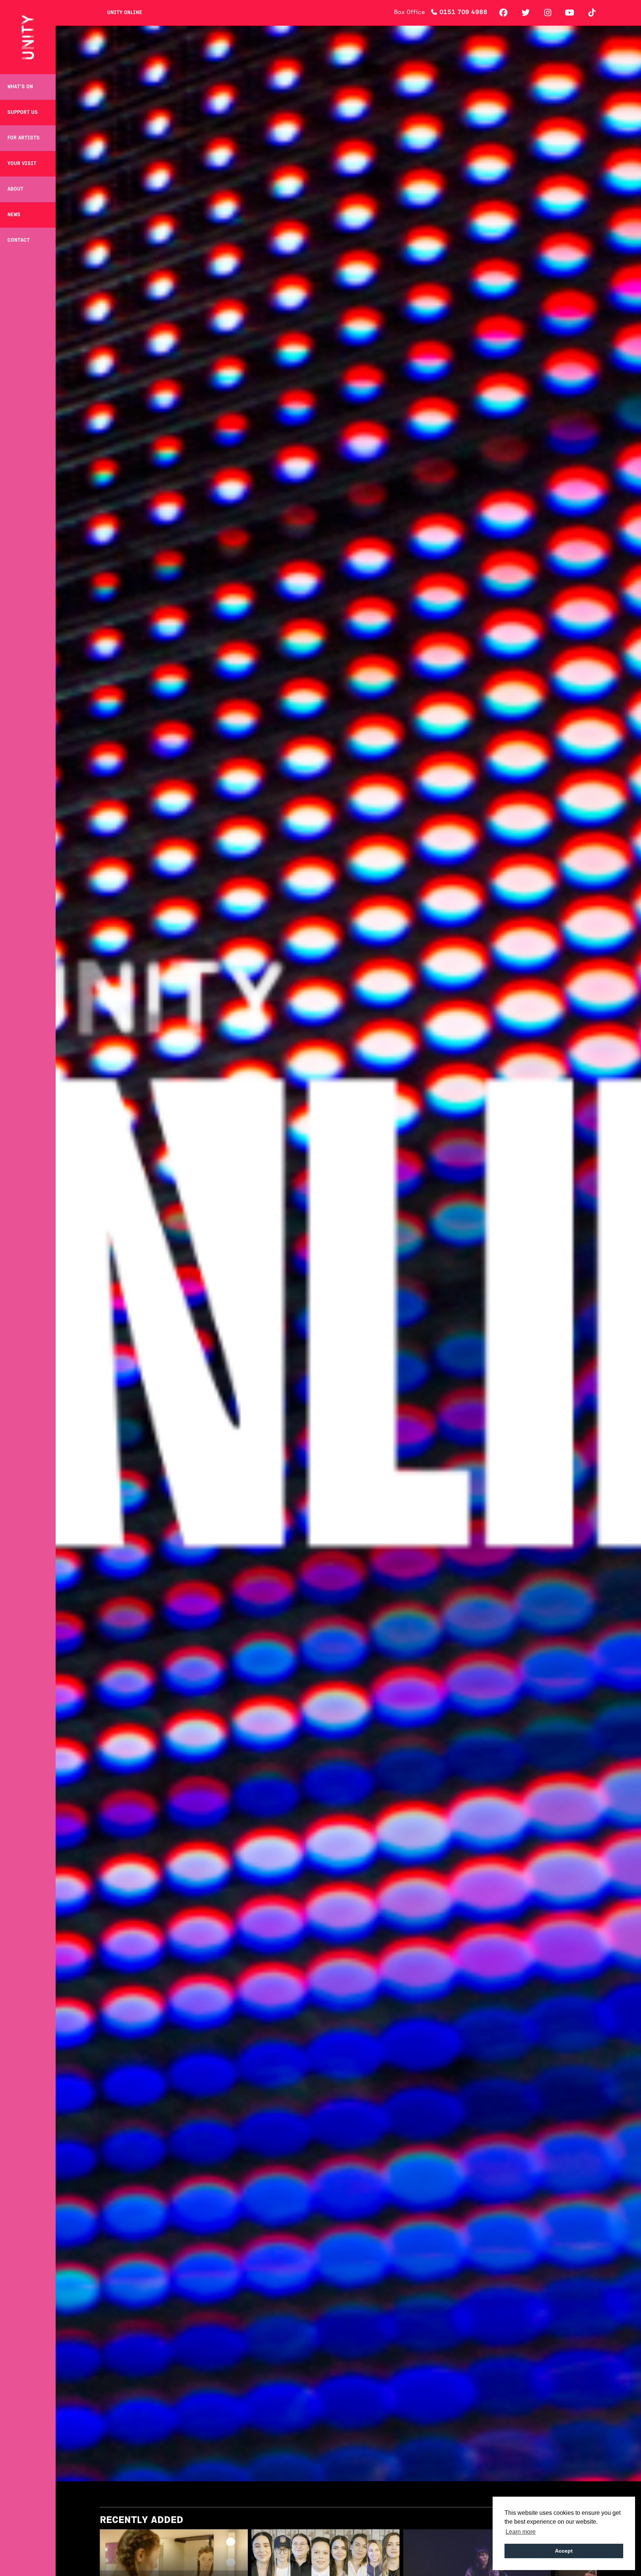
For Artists (24, 138)
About (15, 189)
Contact (19, 240)
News (14, 215)
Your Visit (22, 164)
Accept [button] (564, 2551)
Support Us (23, 113)
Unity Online (125, 13)
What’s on (20, 87)
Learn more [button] (521, 2532)
